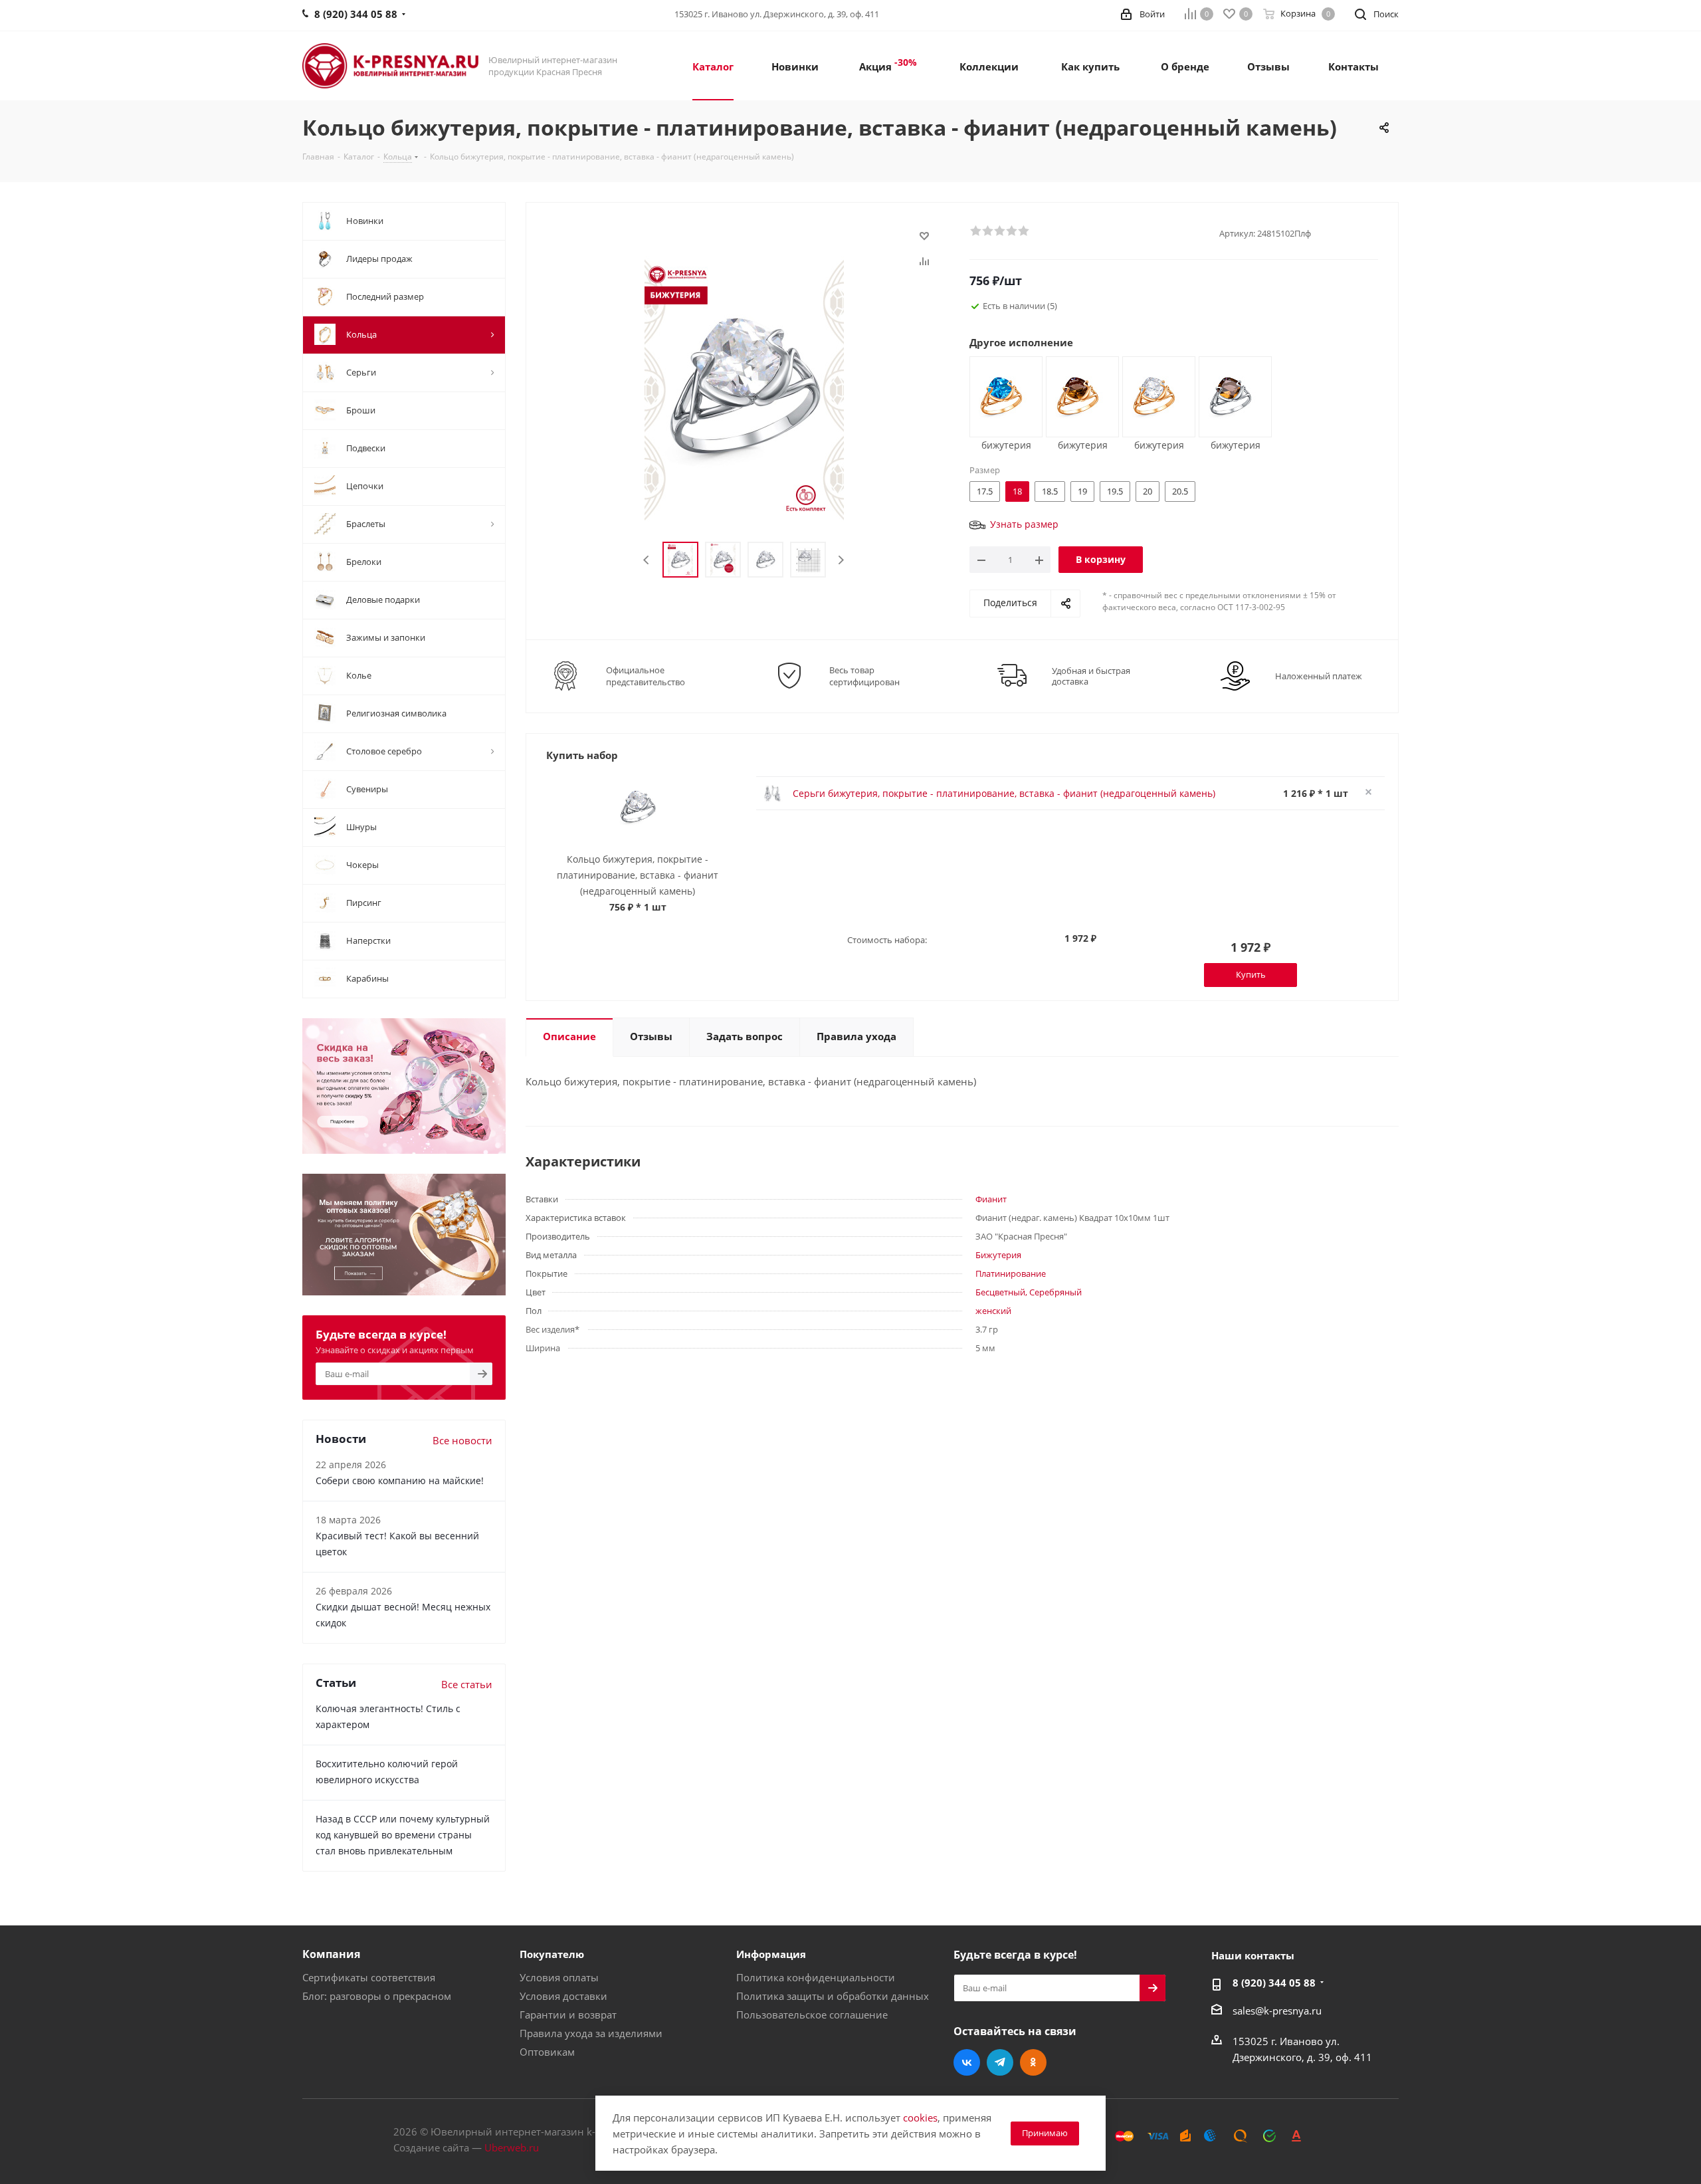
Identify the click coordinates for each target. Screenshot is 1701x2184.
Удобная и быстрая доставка (1091, 676)
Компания (331, 1954)
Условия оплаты (559, 1977)
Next (841, 560)
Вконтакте (967, 2062)
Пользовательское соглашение (812, 2015)
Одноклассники (1033, 2062)
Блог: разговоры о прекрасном (377, 1996)
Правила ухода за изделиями (591, 2033)
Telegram (1000, 2062)
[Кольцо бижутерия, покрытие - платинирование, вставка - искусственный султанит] (1230, 395)
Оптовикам (547, 2052)
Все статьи (467, 1684)
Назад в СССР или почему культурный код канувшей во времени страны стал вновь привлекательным (403, 1835)
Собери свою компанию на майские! (400, 1480)
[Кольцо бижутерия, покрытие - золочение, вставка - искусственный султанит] (1077, 395)
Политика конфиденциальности (816, 1977)
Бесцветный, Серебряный (1029, 1292)
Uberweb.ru (512, 2147)
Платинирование (1011, 1273)
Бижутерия (998, 1255)
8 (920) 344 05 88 (1274, 1983)
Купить (1251, 974)
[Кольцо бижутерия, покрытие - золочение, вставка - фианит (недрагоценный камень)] (1001, 395)
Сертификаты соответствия (369, 1977)
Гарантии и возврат (568, 2015)
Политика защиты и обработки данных (833, 1996)
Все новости (462, 1440)
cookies (920, 2118)
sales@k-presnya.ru (1277, 2011)
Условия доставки (563, 1996)
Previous (647, 560)
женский (993, 1311)
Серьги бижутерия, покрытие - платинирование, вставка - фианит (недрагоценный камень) (1004, 793)
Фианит (991, 1199)
